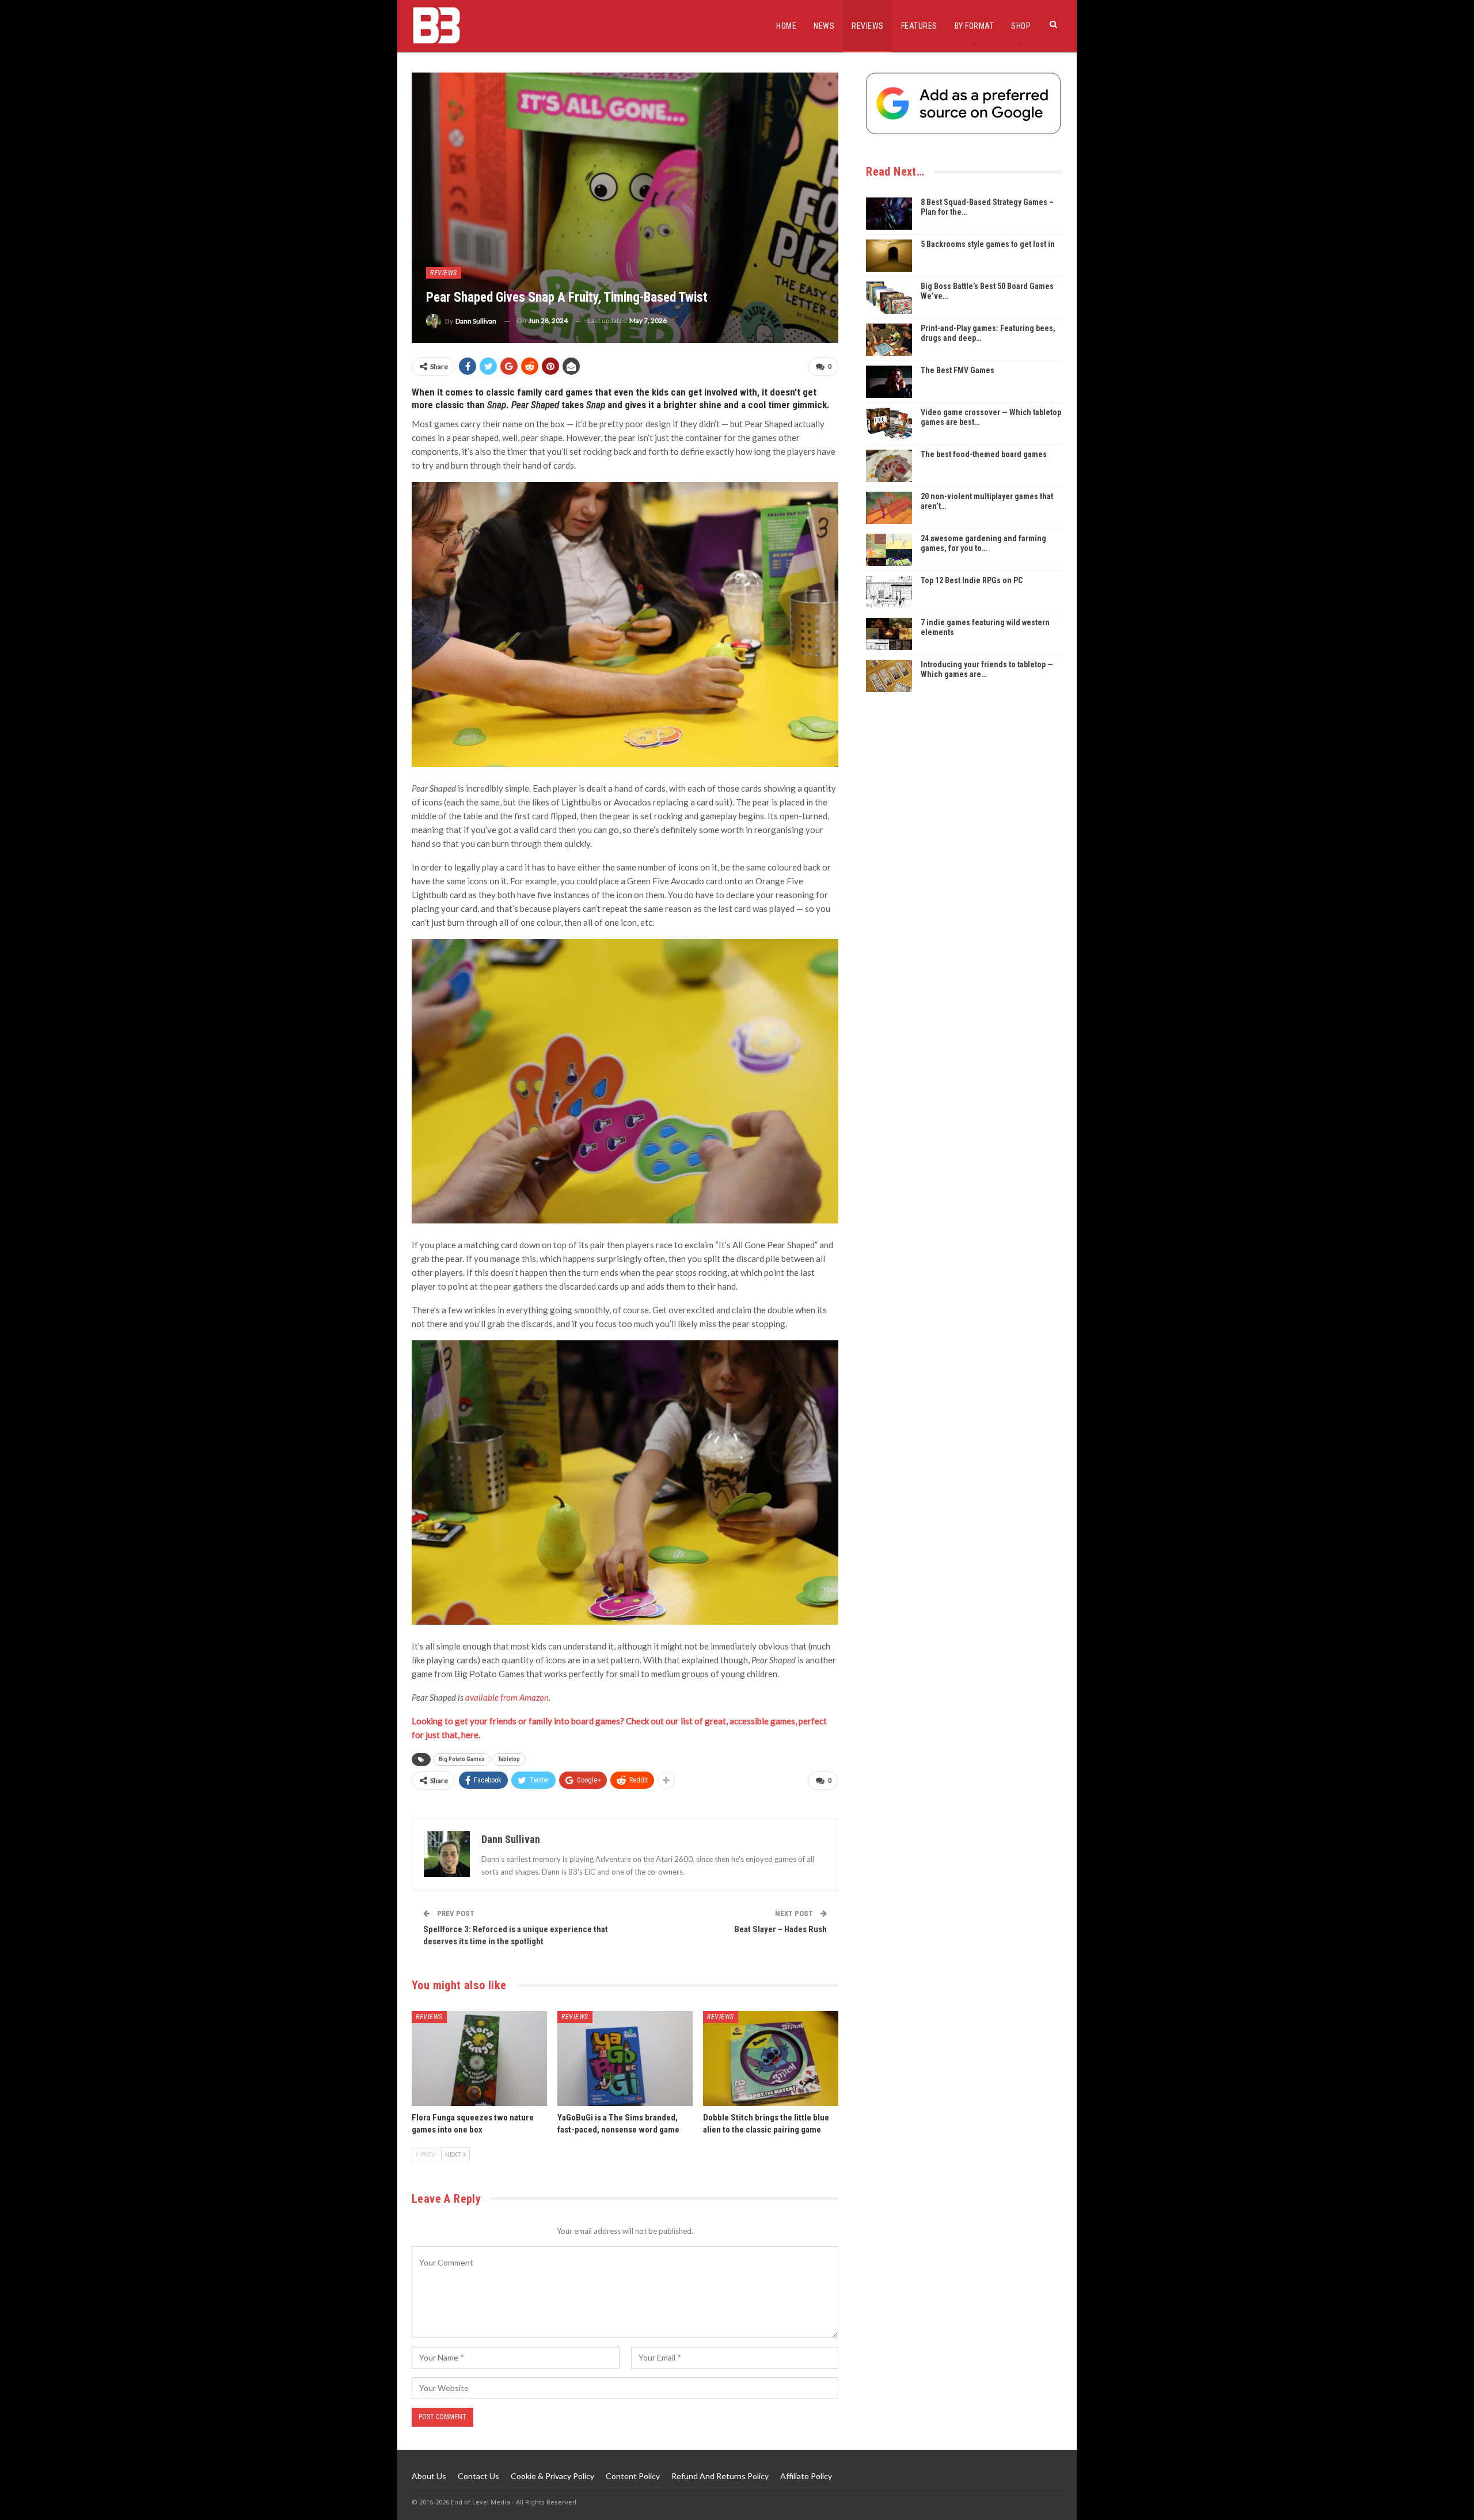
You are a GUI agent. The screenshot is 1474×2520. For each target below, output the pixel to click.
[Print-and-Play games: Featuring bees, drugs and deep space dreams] (889, 340)
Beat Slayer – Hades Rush (780, 1929)
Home (786, 26)
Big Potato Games (462, 1759)
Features (919, 26)
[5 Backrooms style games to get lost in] (889, 256)
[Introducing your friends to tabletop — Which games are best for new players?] (889, 676)
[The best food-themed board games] (889, 466)
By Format (975, 26)
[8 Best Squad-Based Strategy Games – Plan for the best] (889, 214)
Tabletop (509, 1759)
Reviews (868, 26)
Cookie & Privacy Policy (552, 2476)
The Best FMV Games (958, 370)
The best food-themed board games (984, 454)
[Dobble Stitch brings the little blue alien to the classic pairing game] (771, 2059)
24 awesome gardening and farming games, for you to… (983, 543)
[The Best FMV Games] (889, 382)
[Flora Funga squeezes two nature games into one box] (479, 2059)
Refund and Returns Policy (720, 2476)
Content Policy (633, 2476)
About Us (429, 2476)
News (824, 26)
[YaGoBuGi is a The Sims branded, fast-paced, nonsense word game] (625, 2059)
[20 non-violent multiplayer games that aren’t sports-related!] (889, 508)
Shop (1021, 26)
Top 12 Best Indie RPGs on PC (972, 580)
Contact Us (478, 2476)
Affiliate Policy (806, 2476)
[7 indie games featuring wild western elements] (889, 634)
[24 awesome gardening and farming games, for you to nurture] (889, 550)
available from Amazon (507, 1697)
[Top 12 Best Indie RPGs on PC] (889, 592)
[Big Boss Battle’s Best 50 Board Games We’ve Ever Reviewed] (889, 298)
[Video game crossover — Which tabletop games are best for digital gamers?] (889, 424)
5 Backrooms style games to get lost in (988, 244)
